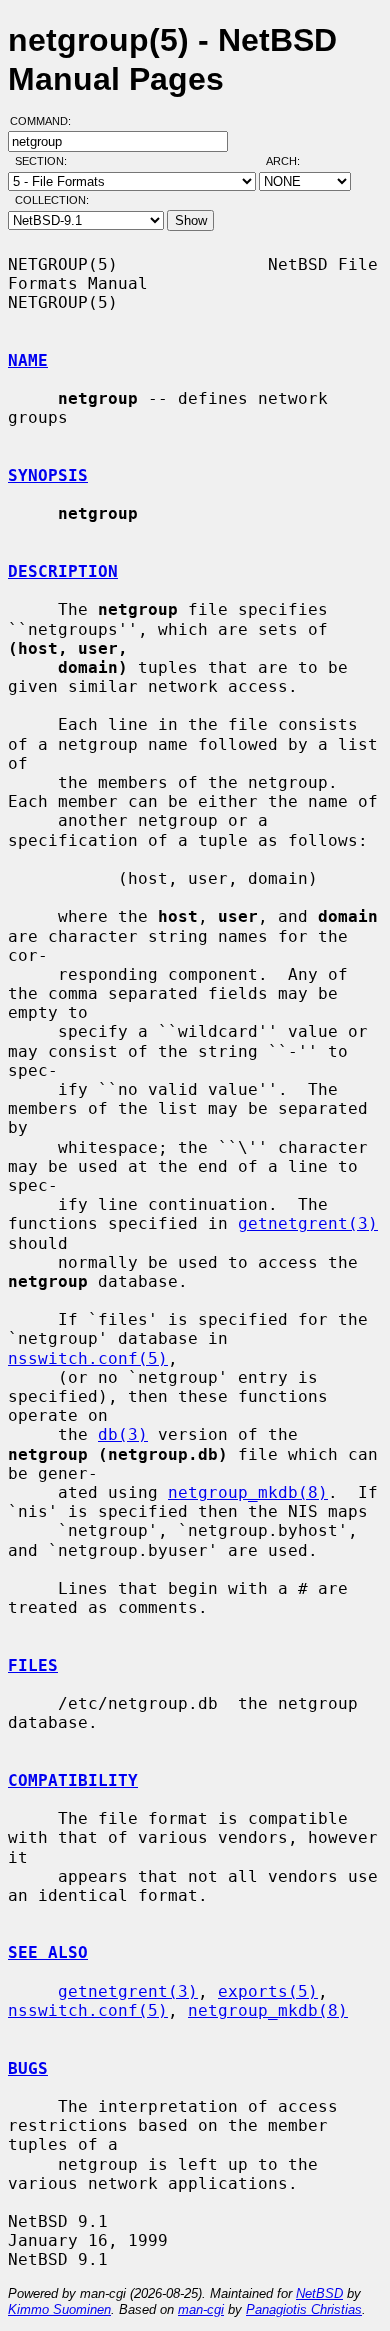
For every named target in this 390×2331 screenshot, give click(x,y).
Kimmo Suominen (59, 2309)
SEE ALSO (48, 1952)
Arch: (292, 161)
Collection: (52, 200)
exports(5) (268, 1991)
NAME (28, 360)
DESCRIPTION (63, 571)
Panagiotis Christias (304, 2309)
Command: (46, 121)
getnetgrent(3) (308, 1223)
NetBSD (319, 2293)
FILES (33, 1665)
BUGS (28, 2068)
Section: (45, 161)
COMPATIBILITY (73, 1780)
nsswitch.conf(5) (88, 1358)
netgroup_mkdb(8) (248, 1492)
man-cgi (201, 2309)
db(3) (123, 1434)
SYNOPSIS (48, 475)
